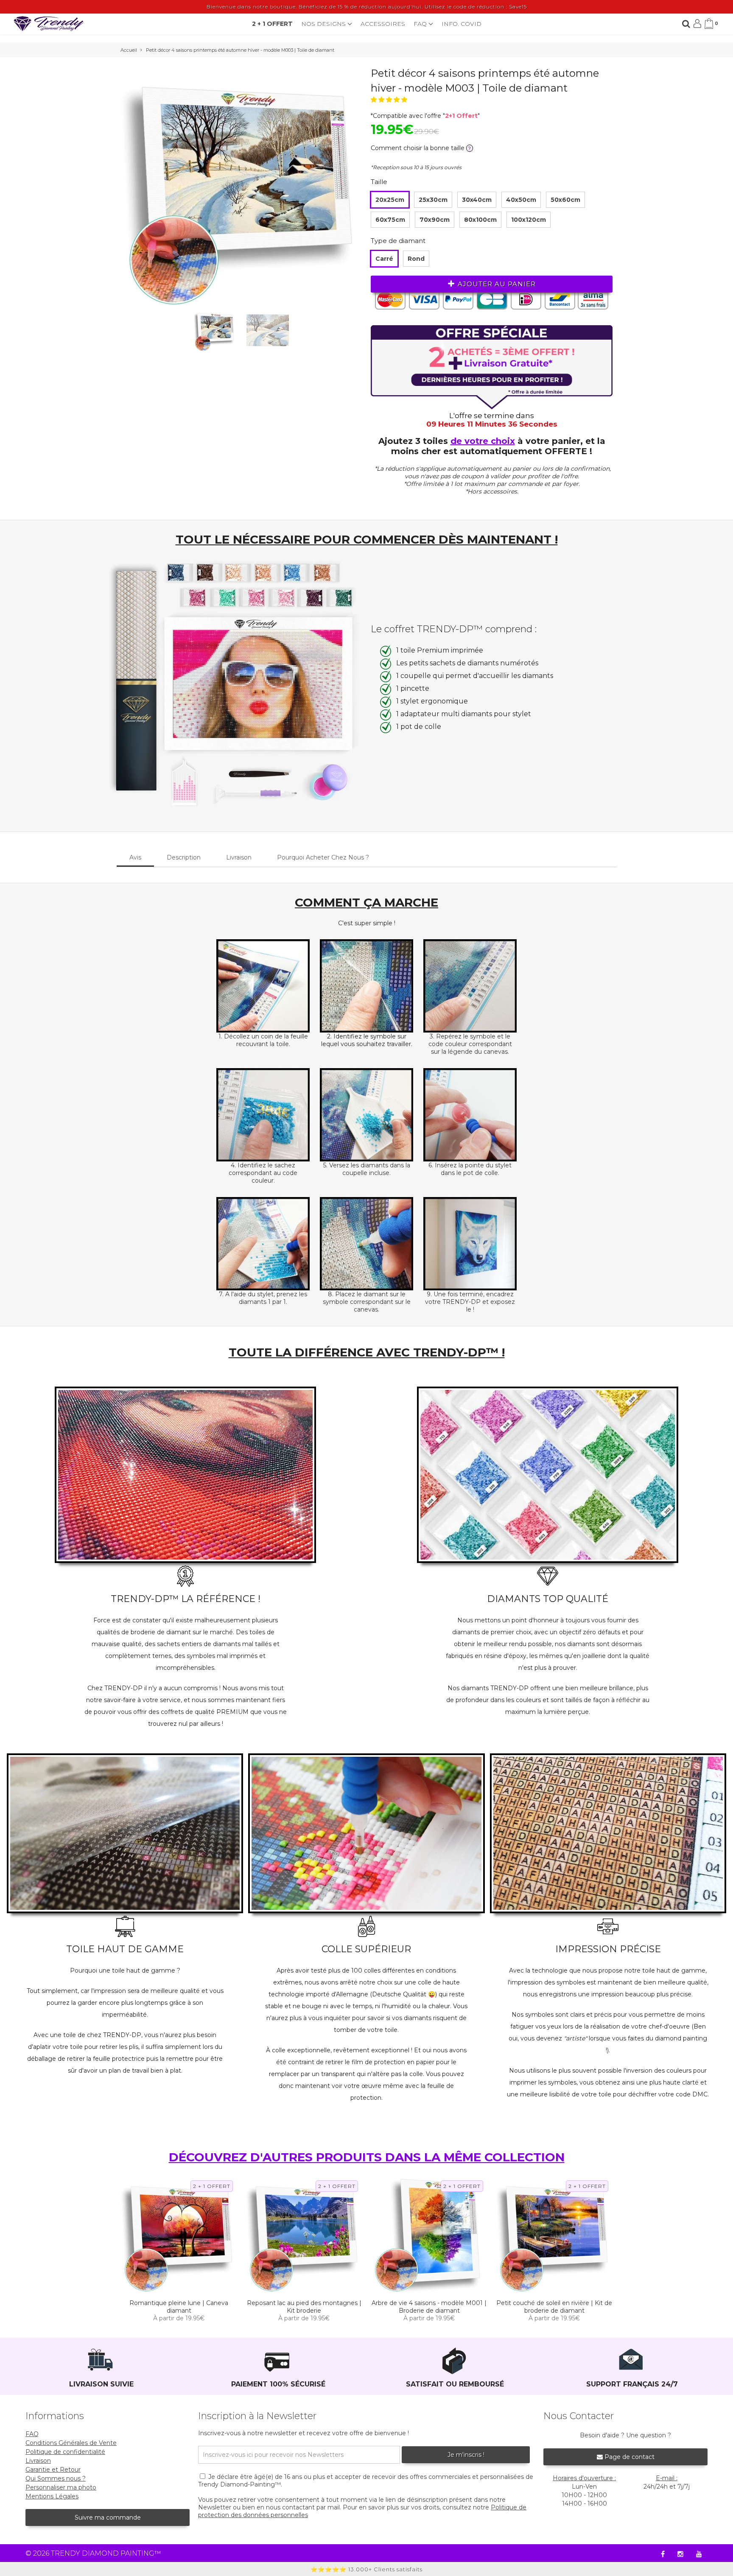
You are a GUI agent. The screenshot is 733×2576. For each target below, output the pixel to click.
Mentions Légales (52, 2496)
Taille (379, 182)
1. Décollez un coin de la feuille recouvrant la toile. (263, 1040)
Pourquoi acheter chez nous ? (323, 857)
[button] (390, 100)
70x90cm (435, 220)
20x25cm (390, 200)
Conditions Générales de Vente (71, 2443)
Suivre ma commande (108, 2517)
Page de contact (629, 2457)
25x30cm (433, 200)
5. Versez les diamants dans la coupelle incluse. (367, 1169)
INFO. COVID (462, 24)
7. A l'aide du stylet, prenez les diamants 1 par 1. (263, 1298)
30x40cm (477, 200)
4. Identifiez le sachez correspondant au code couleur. (263, 1173)
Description (184, 857)
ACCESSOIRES (383, 24)
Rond (416, 259)
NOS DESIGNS (324, 24)
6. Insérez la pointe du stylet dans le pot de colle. (470, 1169)
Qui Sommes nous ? (56, 2478)
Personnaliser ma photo (61, 2487)
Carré (384, 259)
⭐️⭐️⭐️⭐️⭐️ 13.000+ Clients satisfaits (366, 2569)
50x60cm (565, 200)
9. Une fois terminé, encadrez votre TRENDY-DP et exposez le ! (470, 1302)
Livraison (239, 857)
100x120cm (529, 220)
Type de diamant (398, 241)
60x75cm (390, 220)
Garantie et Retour (53, 2470)
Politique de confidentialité (65, 2452)
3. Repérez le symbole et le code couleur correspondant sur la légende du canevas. (470, 1044)
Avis (135, 857)
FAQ (421, 24)
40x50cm (521, 200)
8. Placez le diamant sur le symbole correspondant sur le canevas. (367, 1302)
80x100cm (480, 220)
